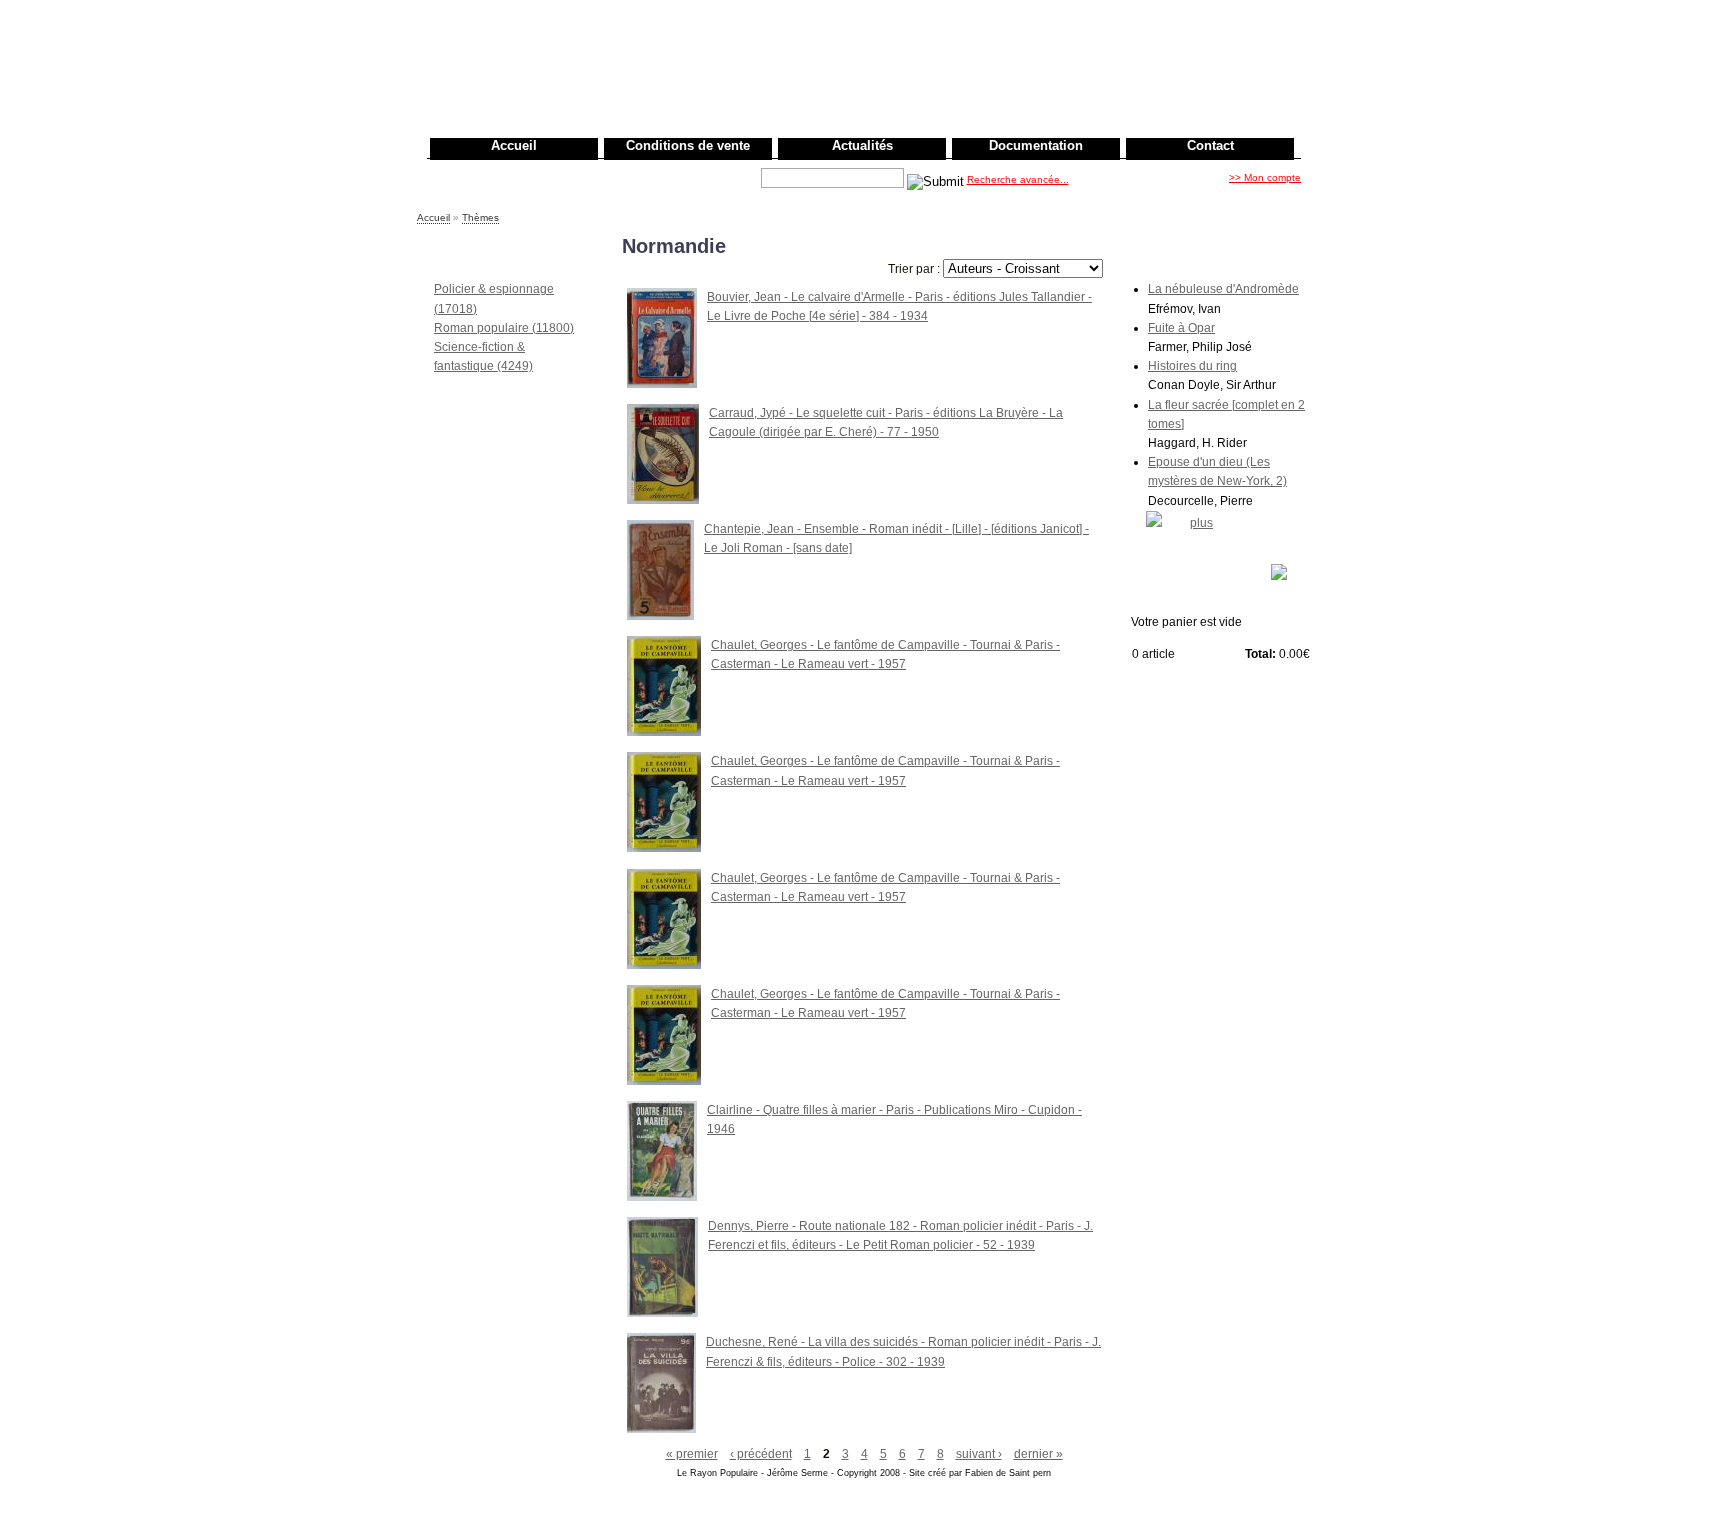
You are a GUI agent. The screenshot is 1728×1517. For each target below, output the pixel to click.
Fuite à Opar (1181, 328)
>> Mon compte (1265, 177)
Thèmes (480, 217)
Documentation (1036, 145)
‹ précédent (761, 1454)
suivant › (979, 1454)
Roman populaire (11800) (504, 328)
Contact (1210, 145)
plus (1201, 523)
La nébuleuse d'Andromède (1223, 289)
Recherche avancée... (1018, 179)
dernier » (1038, 1454)
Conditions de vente (688, 145)
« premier (692, 1454)
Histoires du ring (1192, 366)
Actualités (862, 145)
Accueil (514, 145)
